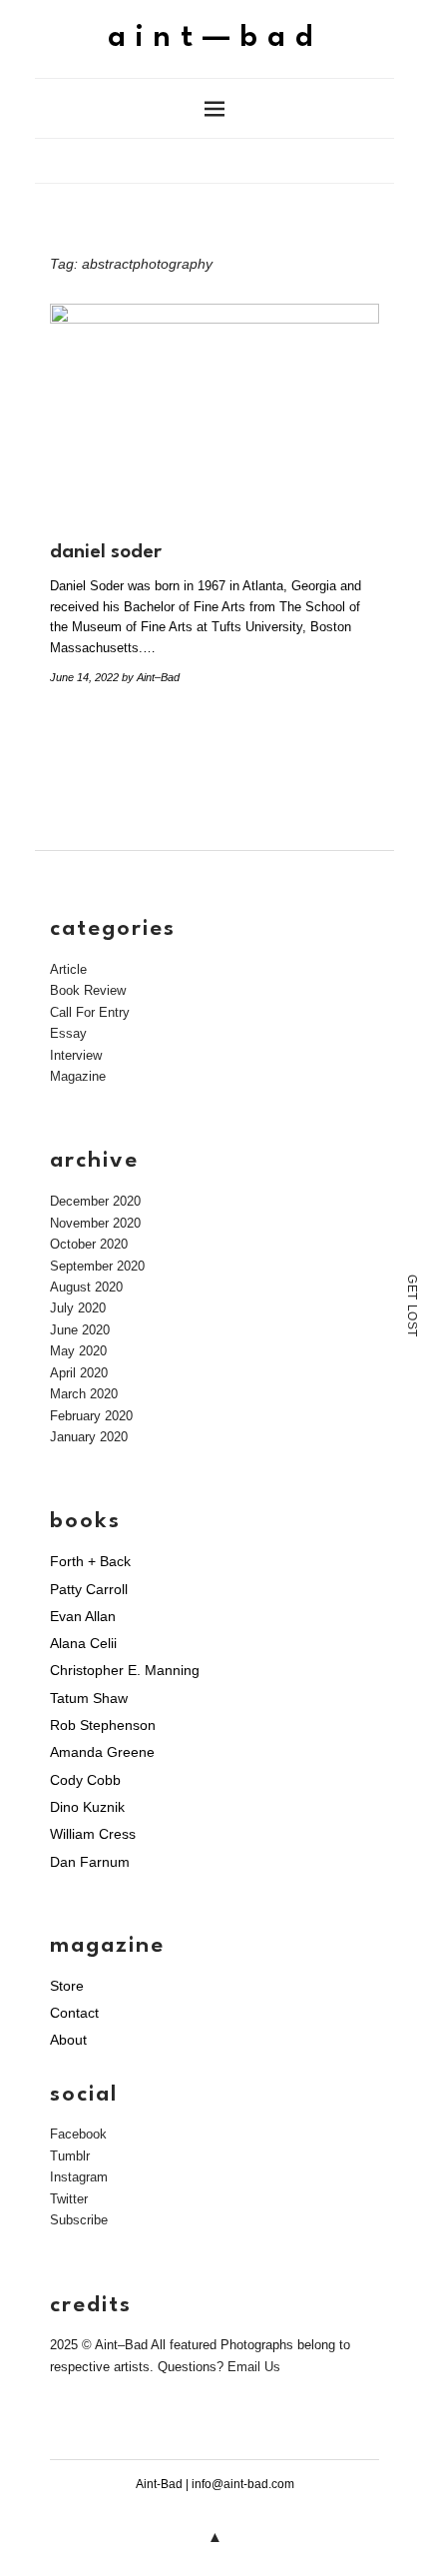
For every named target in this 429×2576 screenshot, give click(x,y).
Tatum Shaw (89, 1698)
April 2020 (79, 1373)
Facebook (78, 2134)
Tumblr (70, 2156)
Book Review (88, 990)
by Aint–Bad (151, 677)
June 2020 (80, 1330)
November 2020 (95, 1223)
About (68, 2040)
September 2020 (97, 1266)
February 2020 (91, 1416)
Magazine (78, 1076)
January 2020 (89, 1437)
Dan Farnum (90, 1862)
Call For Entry (90, 1012)
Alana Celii (83, 1643)
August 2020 (86, 1287)
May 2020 (78, 1351)
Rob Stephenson (103, 1725)
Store (67, 1986)
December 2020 (95, 1201)
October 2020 (89, 1244)
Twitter (69, 2199)
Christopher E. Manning (125, 1670)
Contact (74, 2013)
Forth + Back (90, 1561)
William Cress (93, 1834)
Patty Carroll (89, 1589)
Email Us (254, 2367)
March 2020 (84, 1394)
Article (68, 969)
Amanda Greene (102, 1752)
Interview (76, 1055)
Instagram (79, 2177)
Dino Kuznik (87, 1807)
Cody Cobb (85, 1780)
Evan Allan (83, 1616)
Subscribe (79, 2220)
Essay (68, 1033)
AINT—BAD (215, 38)
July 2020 (78, 1308)
